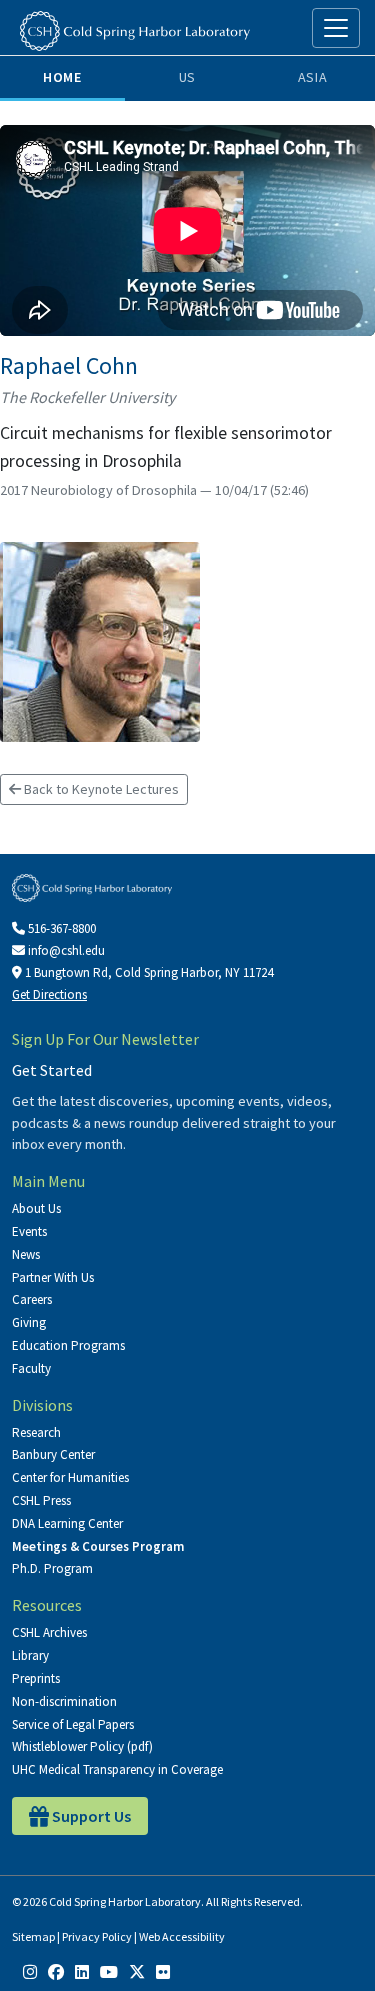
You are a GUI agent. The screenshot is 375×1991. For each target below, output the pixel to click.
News (26, 1254)
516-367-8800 (60, 928)
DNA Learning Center (67, 1523)
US (187, 77)
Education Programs (68, 1345)
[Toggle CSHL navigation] (336, 28)
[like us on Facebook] (56, 1971)
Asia (313, 77)
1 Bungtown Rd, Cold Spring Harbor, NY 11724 (147, 972)
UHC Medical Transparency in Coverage (117, 1769)
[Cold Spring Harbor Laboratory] (135, 31)
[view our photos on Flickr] (163, 1971)
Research (36, 1432)
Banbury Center (53, 1454)
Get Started (52, 1070)
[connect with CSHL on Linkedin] (82, 1971)
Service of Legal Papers (73, 1724)
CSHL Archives (49, 1632)
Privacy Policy (97, 1936)
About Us (36, 1208)
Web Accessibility (182, 1936)
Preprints (36, 1678)
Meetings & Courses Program (98, 1546)
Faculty (31, 1368)
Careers (32, 1299)
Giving (29, 1322)
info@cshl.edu (65, 950)
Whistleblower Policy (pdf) (82, 1746)
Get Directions (49, 994)
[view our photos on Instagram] (30, 1971)
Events (29, 1231)
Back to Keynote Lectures (100, 789)
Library (30, 1655)
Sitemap (33, 1936)
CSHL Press (41, 1500)
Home (62, 77)
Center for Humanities (70, 1477)
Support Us (90, 1816)
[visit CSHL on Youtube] (109, 1971)
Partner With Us (53, 1277)
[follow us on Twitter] (137, 1971)
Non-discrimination (64, 1701)
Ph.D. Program (52, 1568)
